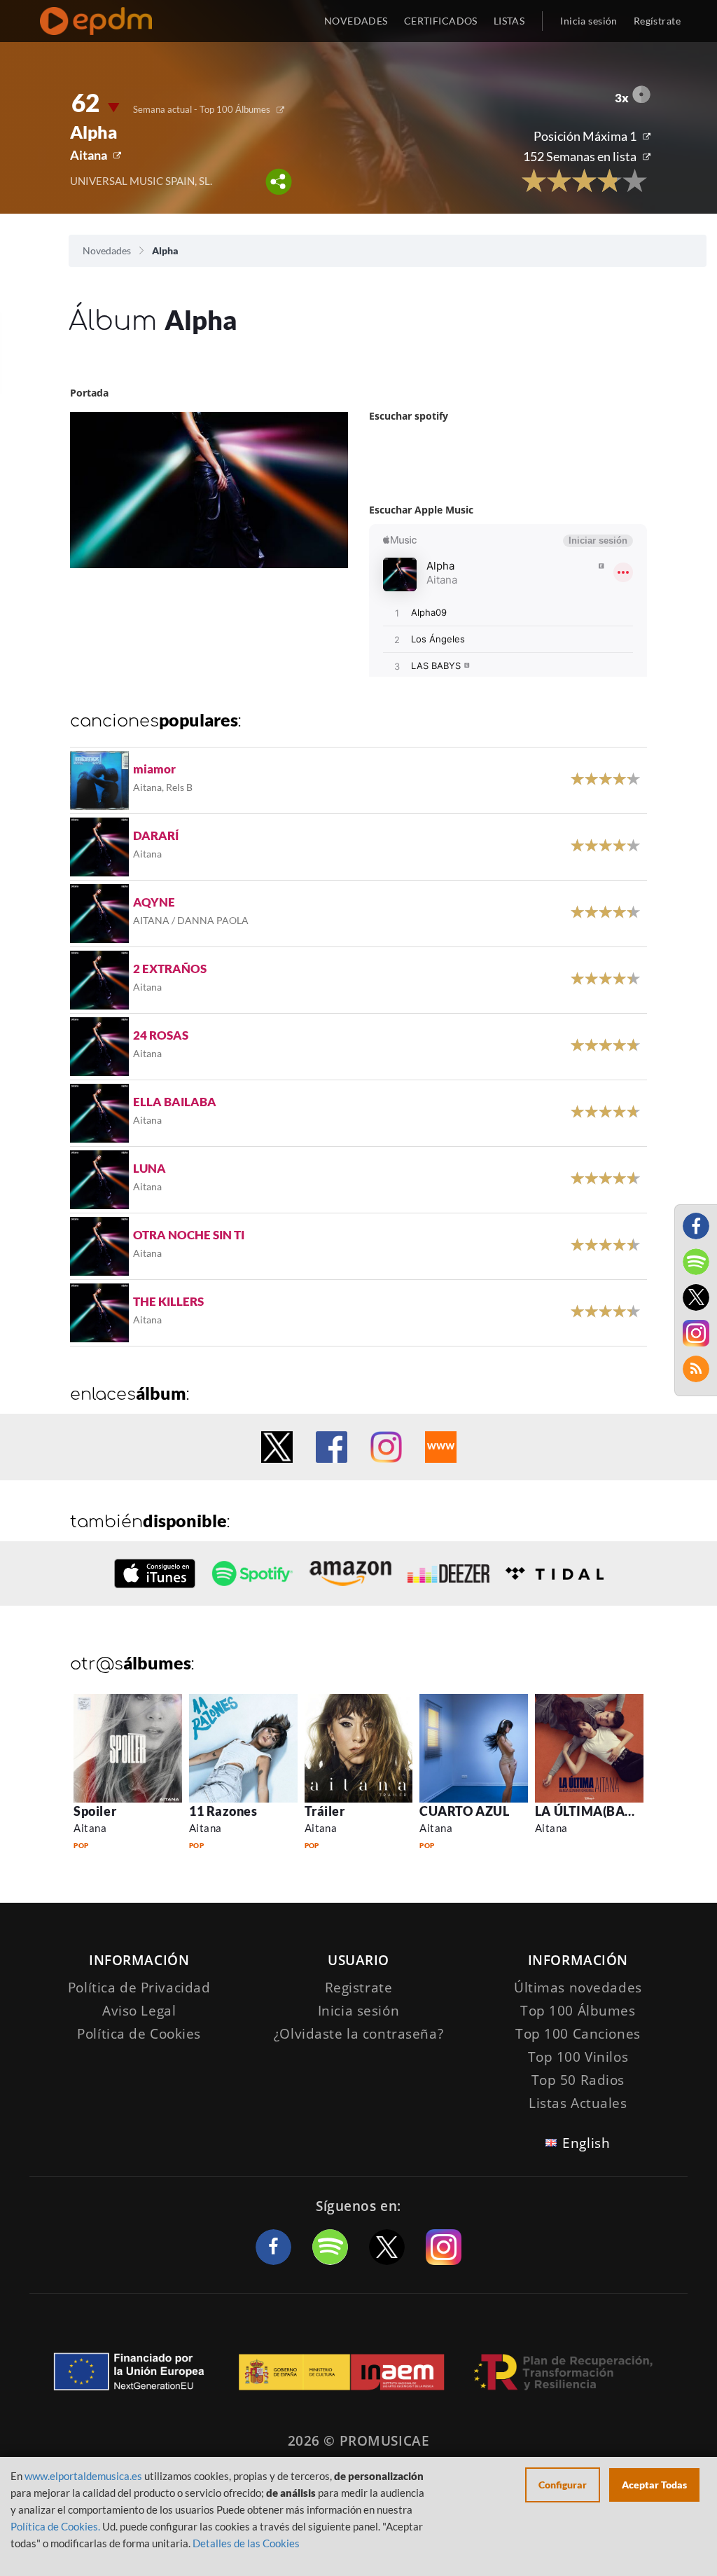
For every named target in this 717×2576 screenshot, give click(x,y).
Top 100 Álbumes (578, 2011)
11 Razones (223, 1811)
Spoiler (95, 1811)
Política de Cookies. (55, 2526)
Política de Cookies (139, 2034)
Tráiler (325, 1811)
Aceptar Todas (654, 2485)
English (586, 2143)
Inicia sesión (589, 21)
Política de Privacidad (139, 1988)
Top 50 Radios (578, 2080)
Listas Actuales (578, 2103)
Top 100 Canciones (578, 2034)
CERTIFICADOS (441, 21)
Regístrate (657, 21)
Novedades (107, 250)
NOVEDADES (356, 21)
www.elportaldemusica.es (83, 2476)
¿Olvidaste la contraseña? (358, 2034)
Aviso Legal (139, 2011)
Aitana (89, 155)
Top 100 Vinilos (578, 2057)
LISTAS (509, 21)
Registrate (359, 1988)
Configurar (563, 2485)
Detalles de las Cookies (246, 2543)
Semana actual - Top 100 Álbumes (202, 109)
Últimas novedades (578, 1988)
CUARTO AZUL (464, 1811)
